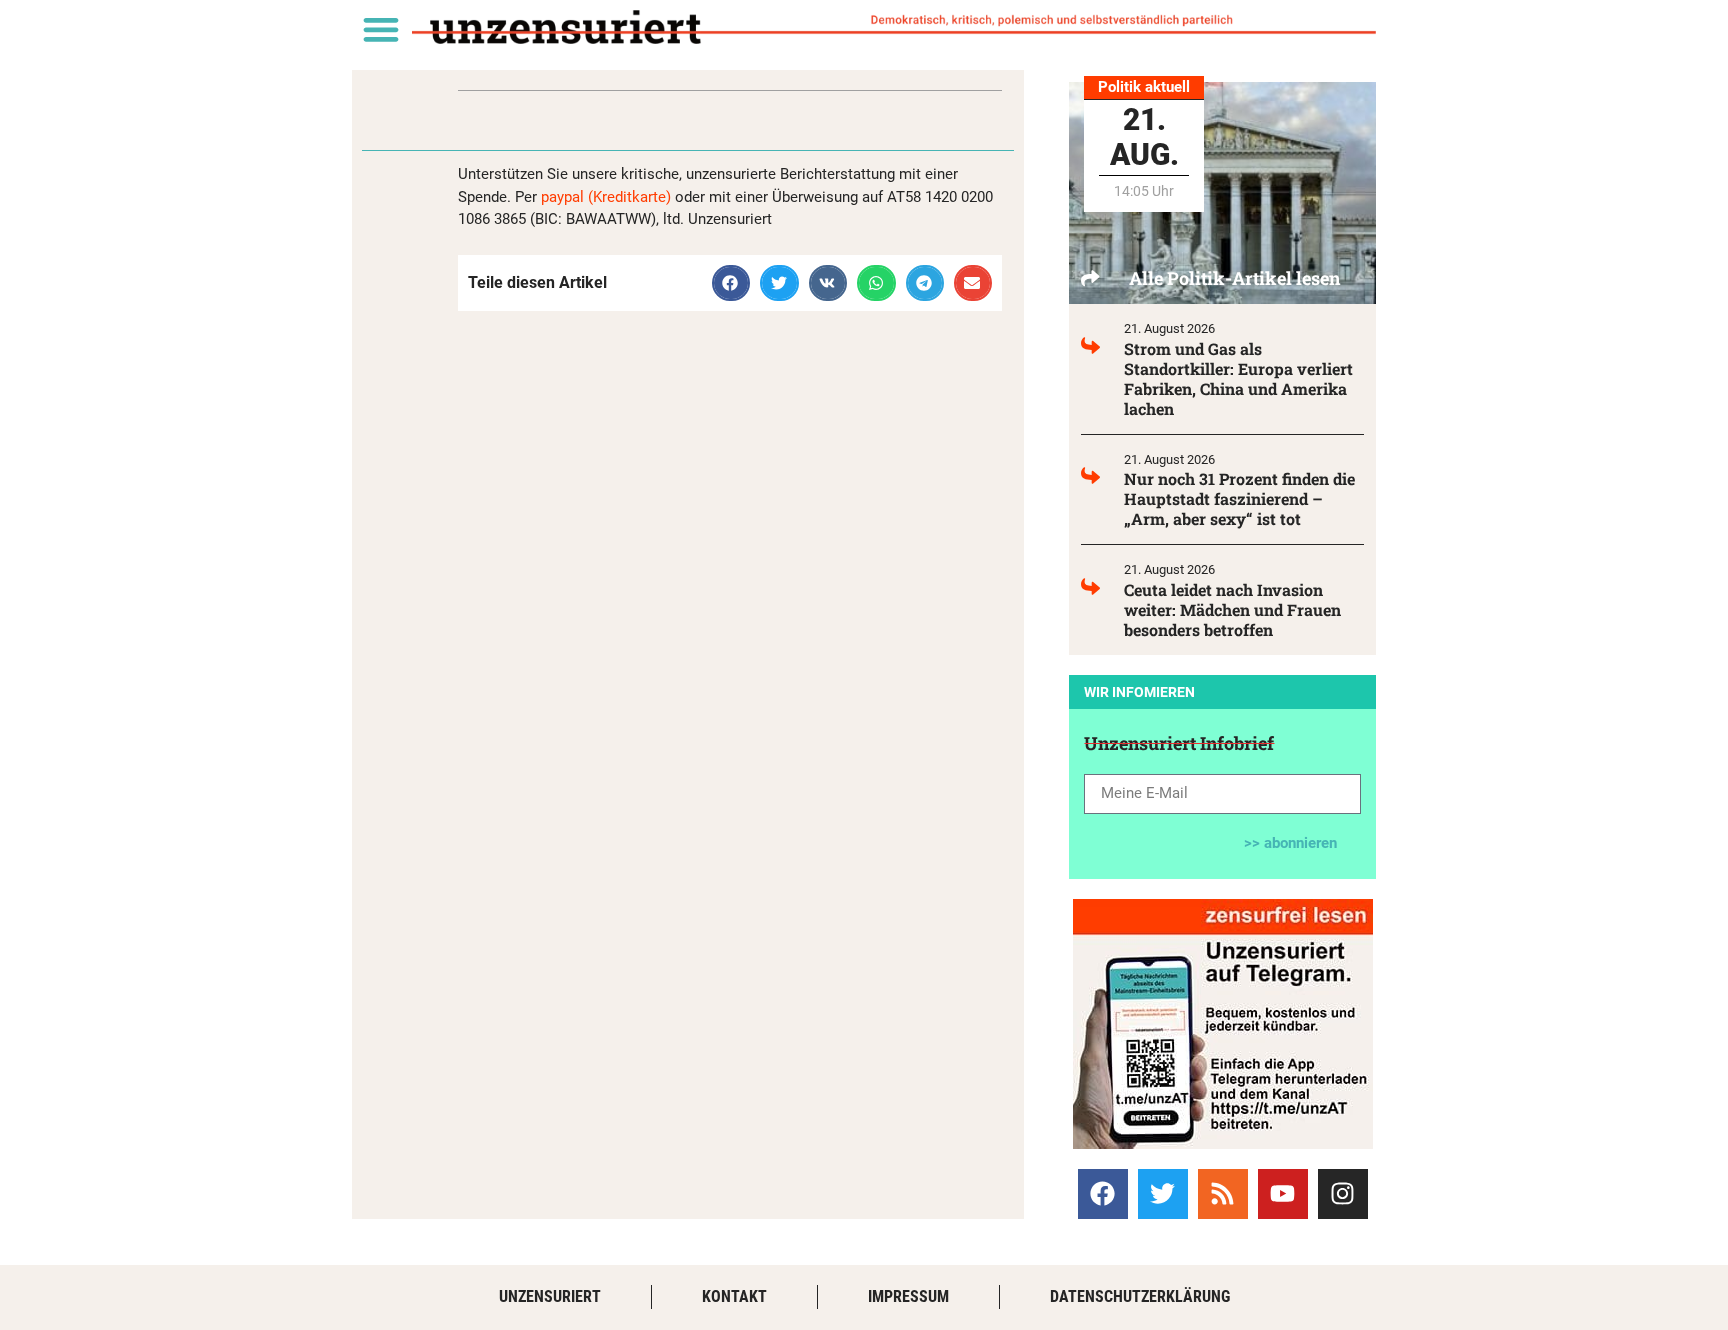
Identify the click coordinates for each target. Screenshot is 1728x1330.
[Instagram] (1343, 1194)
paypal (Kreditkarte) (606, 197)
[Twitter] (1163, 1194)
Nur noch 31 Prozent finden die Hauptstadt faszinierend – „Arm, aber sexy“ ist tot (1239, 498)
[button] (380, 28)
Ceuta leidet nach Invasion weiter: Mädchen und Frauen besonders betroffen (1232, 609)
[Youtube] (1283, 1194)
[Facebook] (1103, 1194)
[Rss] (1223, 1194)
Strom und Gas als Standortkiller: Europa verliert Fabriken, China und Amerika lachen (1238, 378)
